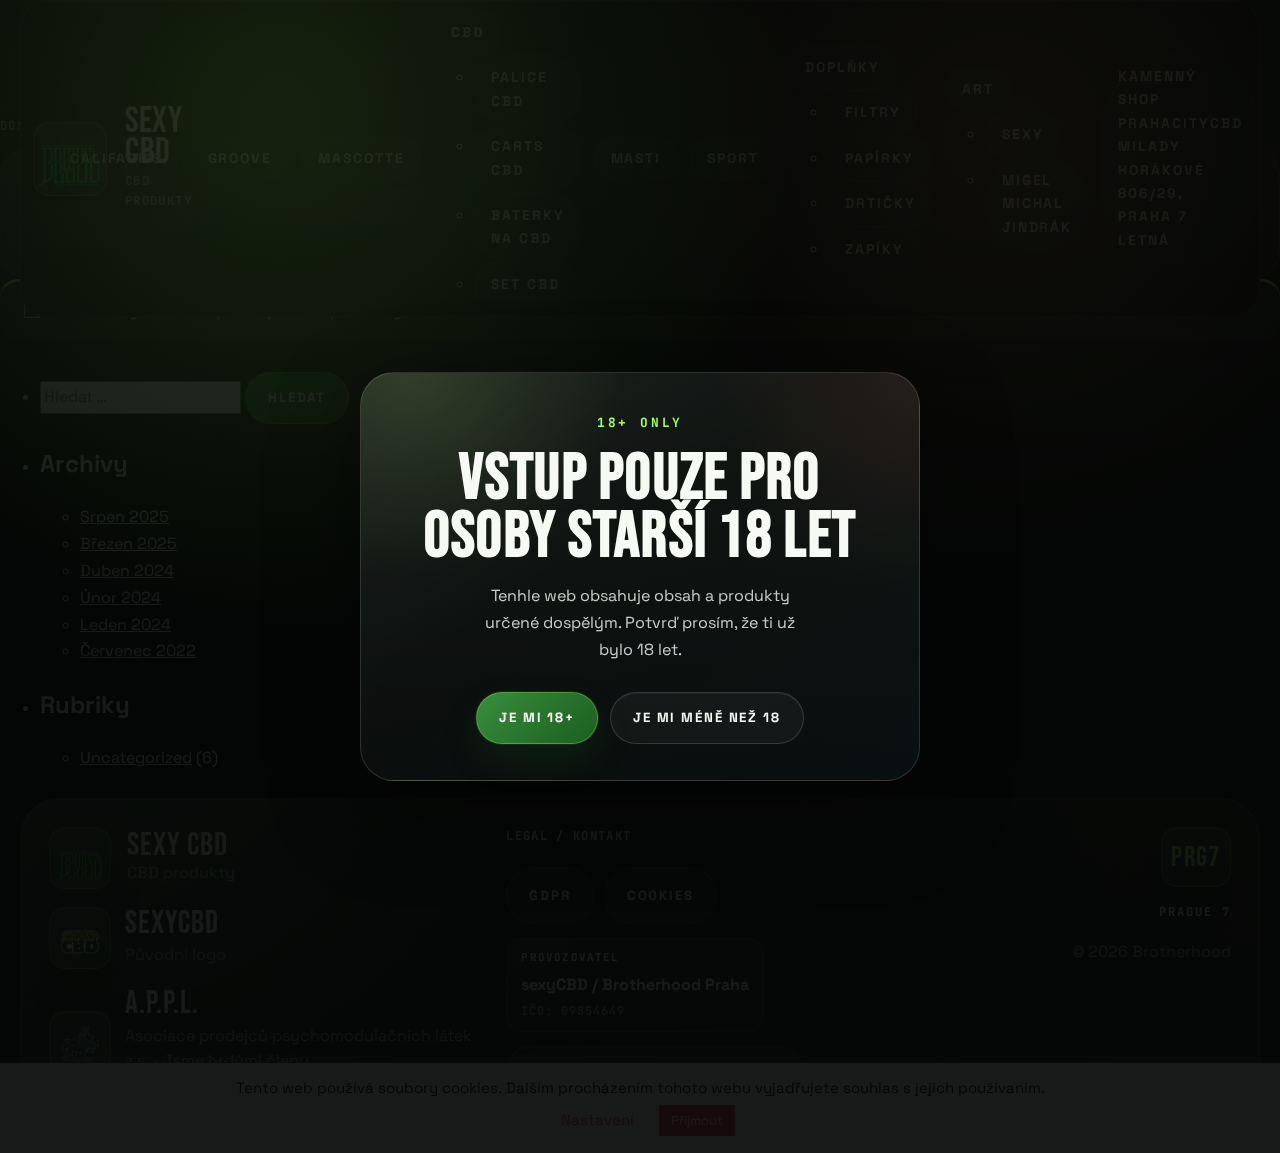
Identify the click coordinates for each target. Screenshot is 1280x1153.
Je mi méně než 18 (707, 717)
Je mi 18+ (537, 717)
